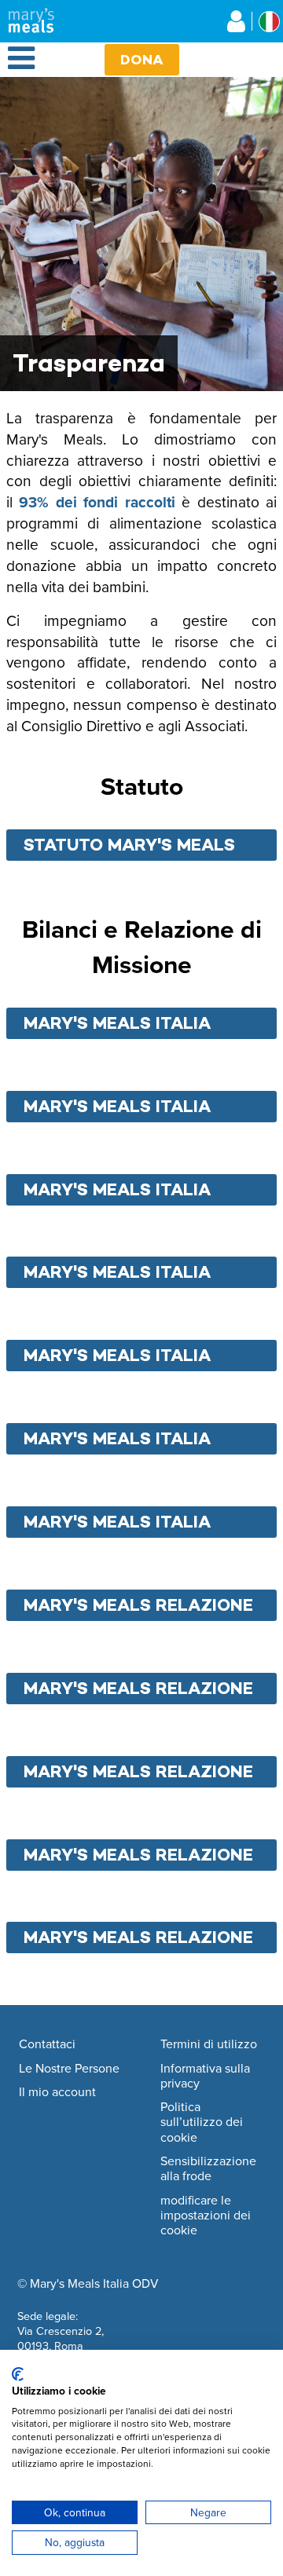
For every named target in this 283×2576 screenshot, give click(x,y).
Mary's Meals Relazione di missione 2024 (138, 1857)
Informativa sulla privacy (205, 2076)
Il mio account (57, 2092)
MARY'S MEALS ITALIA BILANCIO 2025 (117, 1524)
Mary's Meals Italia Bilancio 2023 (117, 1358)
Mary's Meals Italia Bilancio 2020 (117, 1109)
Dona (142, 59)
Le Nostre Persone (69, 2069)
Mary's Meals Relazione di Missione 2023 (138, 1774)
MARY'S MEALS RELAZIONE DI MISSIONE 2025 (138, 1940)
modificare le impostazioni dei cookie (206, 2216)
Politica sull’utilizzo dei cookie (202, 2122)
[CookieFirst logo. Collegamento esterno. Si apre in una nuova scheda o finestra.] (18, 2374)
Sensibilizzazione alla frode (208, 2169)
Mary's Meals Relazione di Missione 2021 (138, 1608)
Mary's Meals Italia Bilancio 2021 (117, 1192)
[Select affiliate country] (269, 22)
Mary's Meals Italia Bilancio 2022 (117, 1275)
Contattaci (47, 2044)
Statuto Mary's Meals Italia (129, 847)
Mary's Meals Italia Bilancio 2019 (117, 1026)
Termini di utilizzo (209, 2044)
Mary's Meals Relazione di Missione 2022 (138, 1691)
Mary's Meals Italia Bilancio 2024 (117, 1441)
